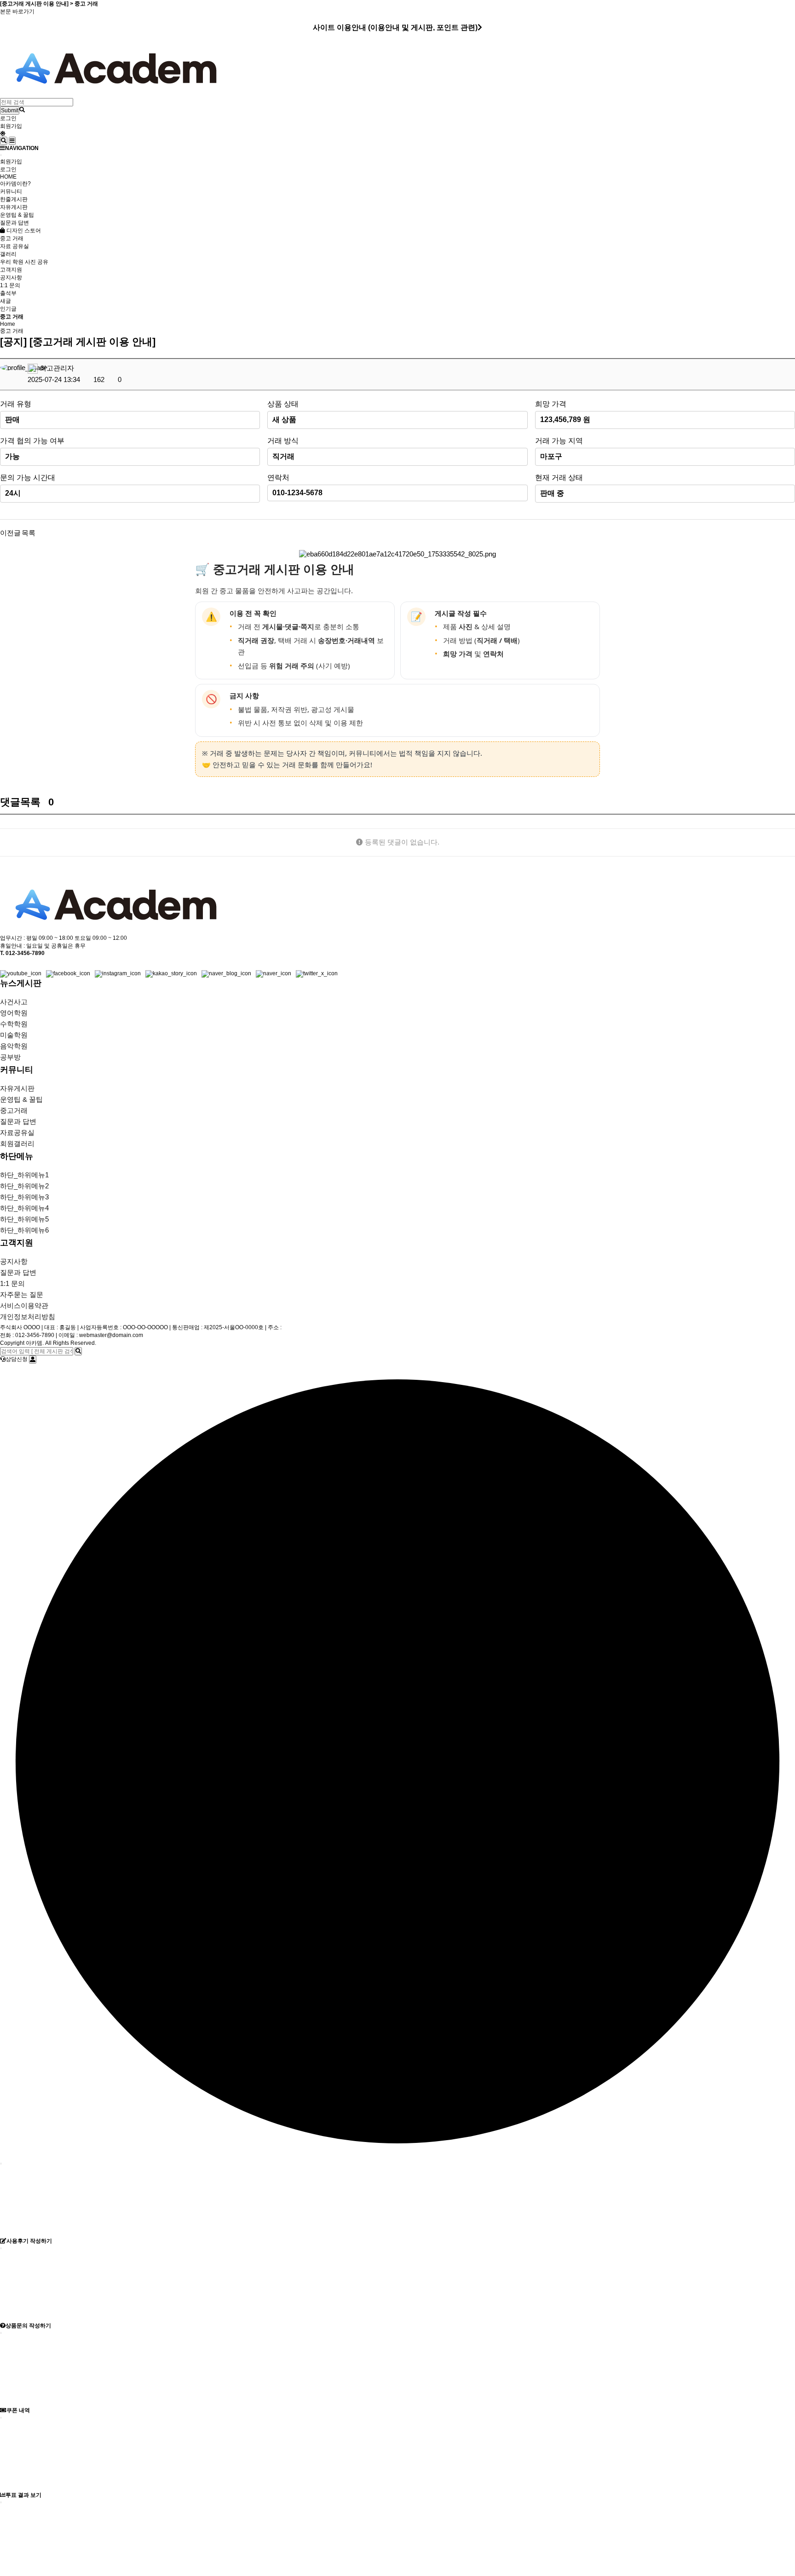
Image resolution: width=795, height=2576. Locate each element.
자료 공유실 (14, 246)
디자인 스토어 (23, 231)
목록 (29, 533)
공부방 (10, 1057)
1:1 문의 (10, 285)
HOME (8, 177)
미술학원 (14, 1035)
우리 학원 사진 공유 (24, 262)
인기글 (8, 309)
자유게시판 (14, 207)
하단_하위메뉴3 (24, 1197)
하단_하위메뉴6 (24, 1230)
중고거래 (14, 1110)
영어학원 (14, 1013)
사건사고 (14, 1002)
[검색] (78, 1351)
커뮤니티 (11, 191)
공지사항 (11, 278)
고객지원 (11, 270)
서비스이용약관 (24, 1305)
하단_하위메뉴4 (24, 1208)
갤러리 (8, 254)
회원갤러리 (17, 1143)
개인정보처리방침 (28, 1317)
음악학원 (14, 1046)
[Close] (1, 155)
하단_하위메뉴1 (24, 1175)
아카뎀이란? (15, 184)
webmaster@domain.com (111, 1335)
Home (8, 324)
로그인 (8, 118)
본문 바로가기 (17, 12)
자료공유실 (17, 1132)
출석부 (8, 293)
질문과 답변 (14, 223)
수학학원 (14, 1024)
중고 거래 (12, 238)
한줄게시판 (14, 199)
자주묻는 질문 (22, 1294)
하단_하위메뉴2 (24, 1186)
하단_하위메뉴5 (24, 1219)
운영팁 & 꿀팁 (17, 215)
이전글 (10, 533)
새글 (6, 301)
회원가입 (11, 126)
